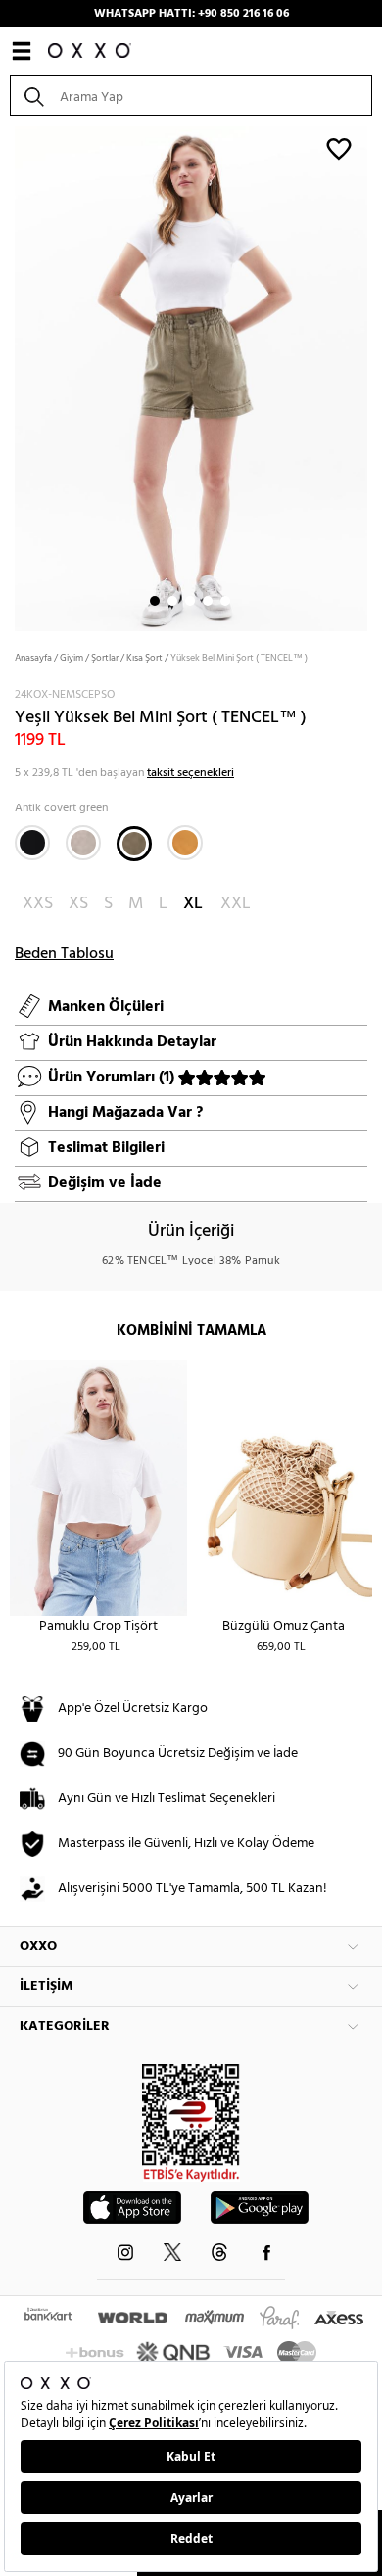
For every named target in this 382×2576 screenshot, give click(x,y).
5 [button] (225, 601)
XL (193, 904)
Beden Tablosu (64, 954)
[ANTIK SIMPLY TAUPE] (83, 843)
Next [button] (10, 377)
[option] (191, 377)
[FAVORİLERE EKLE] (339, 148)
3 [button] (190, 601)
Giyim (72, 658)
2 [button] (172, 601)
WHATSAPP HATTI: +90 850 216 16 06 (191, 14)
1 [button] (155, 601)
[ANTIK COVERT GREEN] (134, 844)
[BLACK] (32, 843)
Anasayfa (33, 658)
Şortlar (105, 658)
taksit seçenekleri (191, 773)
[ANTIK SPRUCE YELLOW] (185, 843)
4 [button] (208, 601)
